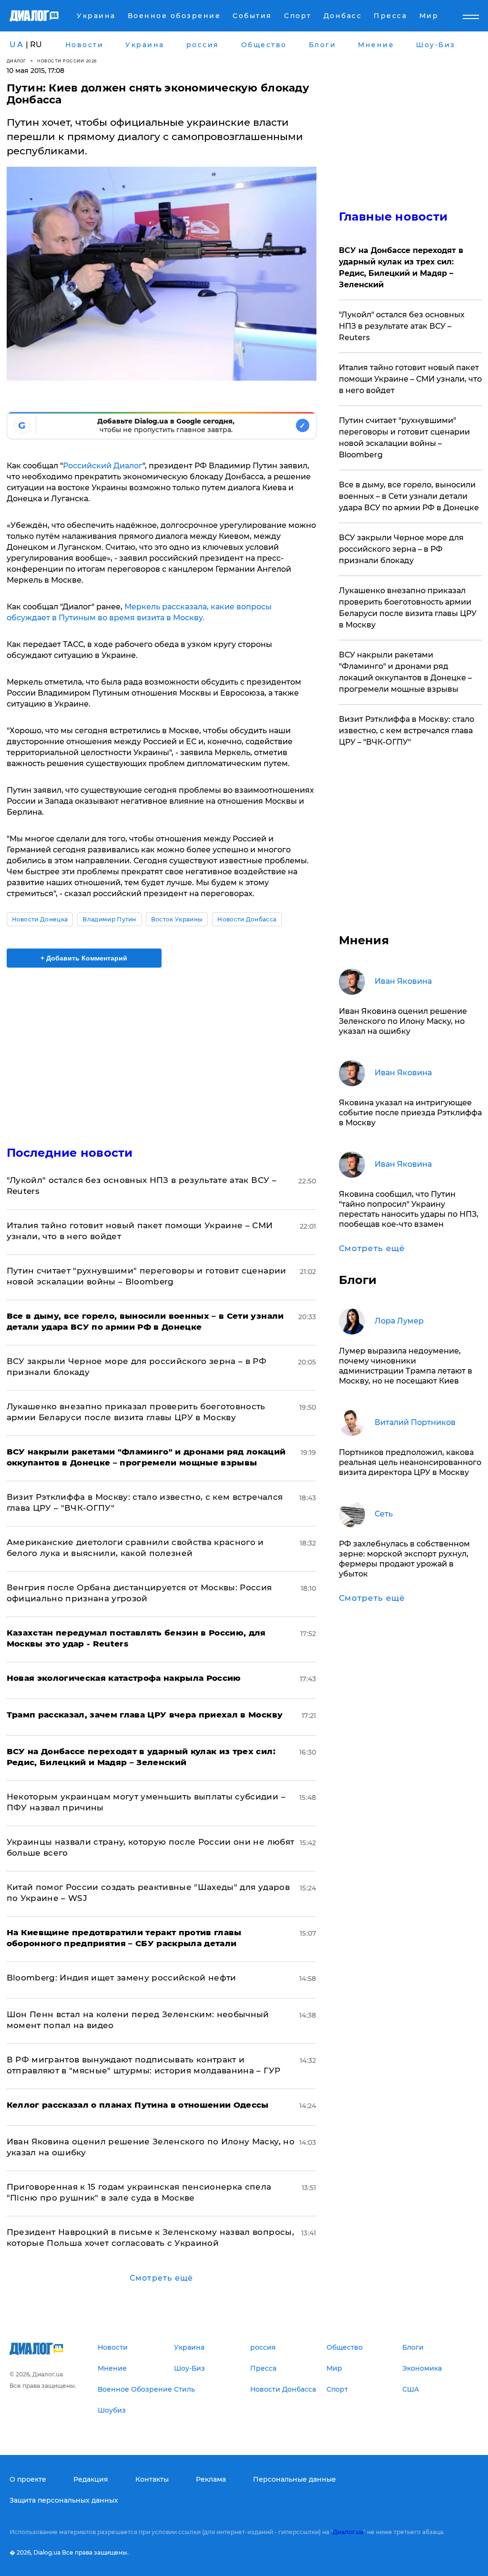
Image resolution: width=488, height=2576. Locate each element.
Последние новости (70, 1153)
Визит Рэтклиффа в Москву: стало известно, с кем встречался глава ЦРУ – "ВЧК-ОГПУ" (407, 731)
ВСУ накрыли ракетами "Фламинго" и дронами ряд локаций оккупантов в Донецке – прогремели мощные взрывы (405, 672)
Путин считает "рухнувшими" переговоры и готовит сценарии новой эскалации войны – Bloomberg (404, 438)
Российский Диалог (103, 466)
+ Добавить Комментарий (84, 958)
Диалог (16, 61)
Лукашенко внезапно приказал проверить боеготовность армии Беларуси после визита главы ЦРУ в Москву (408, 608)
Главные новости (393, 217)
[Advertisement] (162, 1051)
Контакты (152, 2479)
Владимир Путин (109, 919)
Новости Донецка (40, 919)
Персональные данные (295, 2479)
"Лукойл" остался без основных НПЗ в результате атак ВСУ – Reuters (402, 326)
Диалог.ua (348, 2532)
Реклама (211, 2479)
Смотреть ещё (161, 2278)
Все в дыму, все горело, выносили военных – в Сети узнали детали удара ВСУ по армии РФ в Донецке (409, 496)
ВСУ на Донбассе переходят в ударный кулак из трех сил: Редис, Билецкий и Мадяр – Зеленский (401, 268)
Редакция (91, 2479)
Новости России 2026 (67, 61)
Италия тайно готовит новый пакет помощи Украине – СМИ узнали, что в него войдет (410, 379)
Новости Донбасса (247, 919)
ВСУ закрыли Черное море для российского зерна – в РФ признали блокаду (401, 549)
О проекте (28, 2479)
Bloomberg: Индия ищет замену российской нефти (122, 1978)
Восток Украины (177, 919)
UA (17, 45)
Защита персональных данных (64, 2500)
